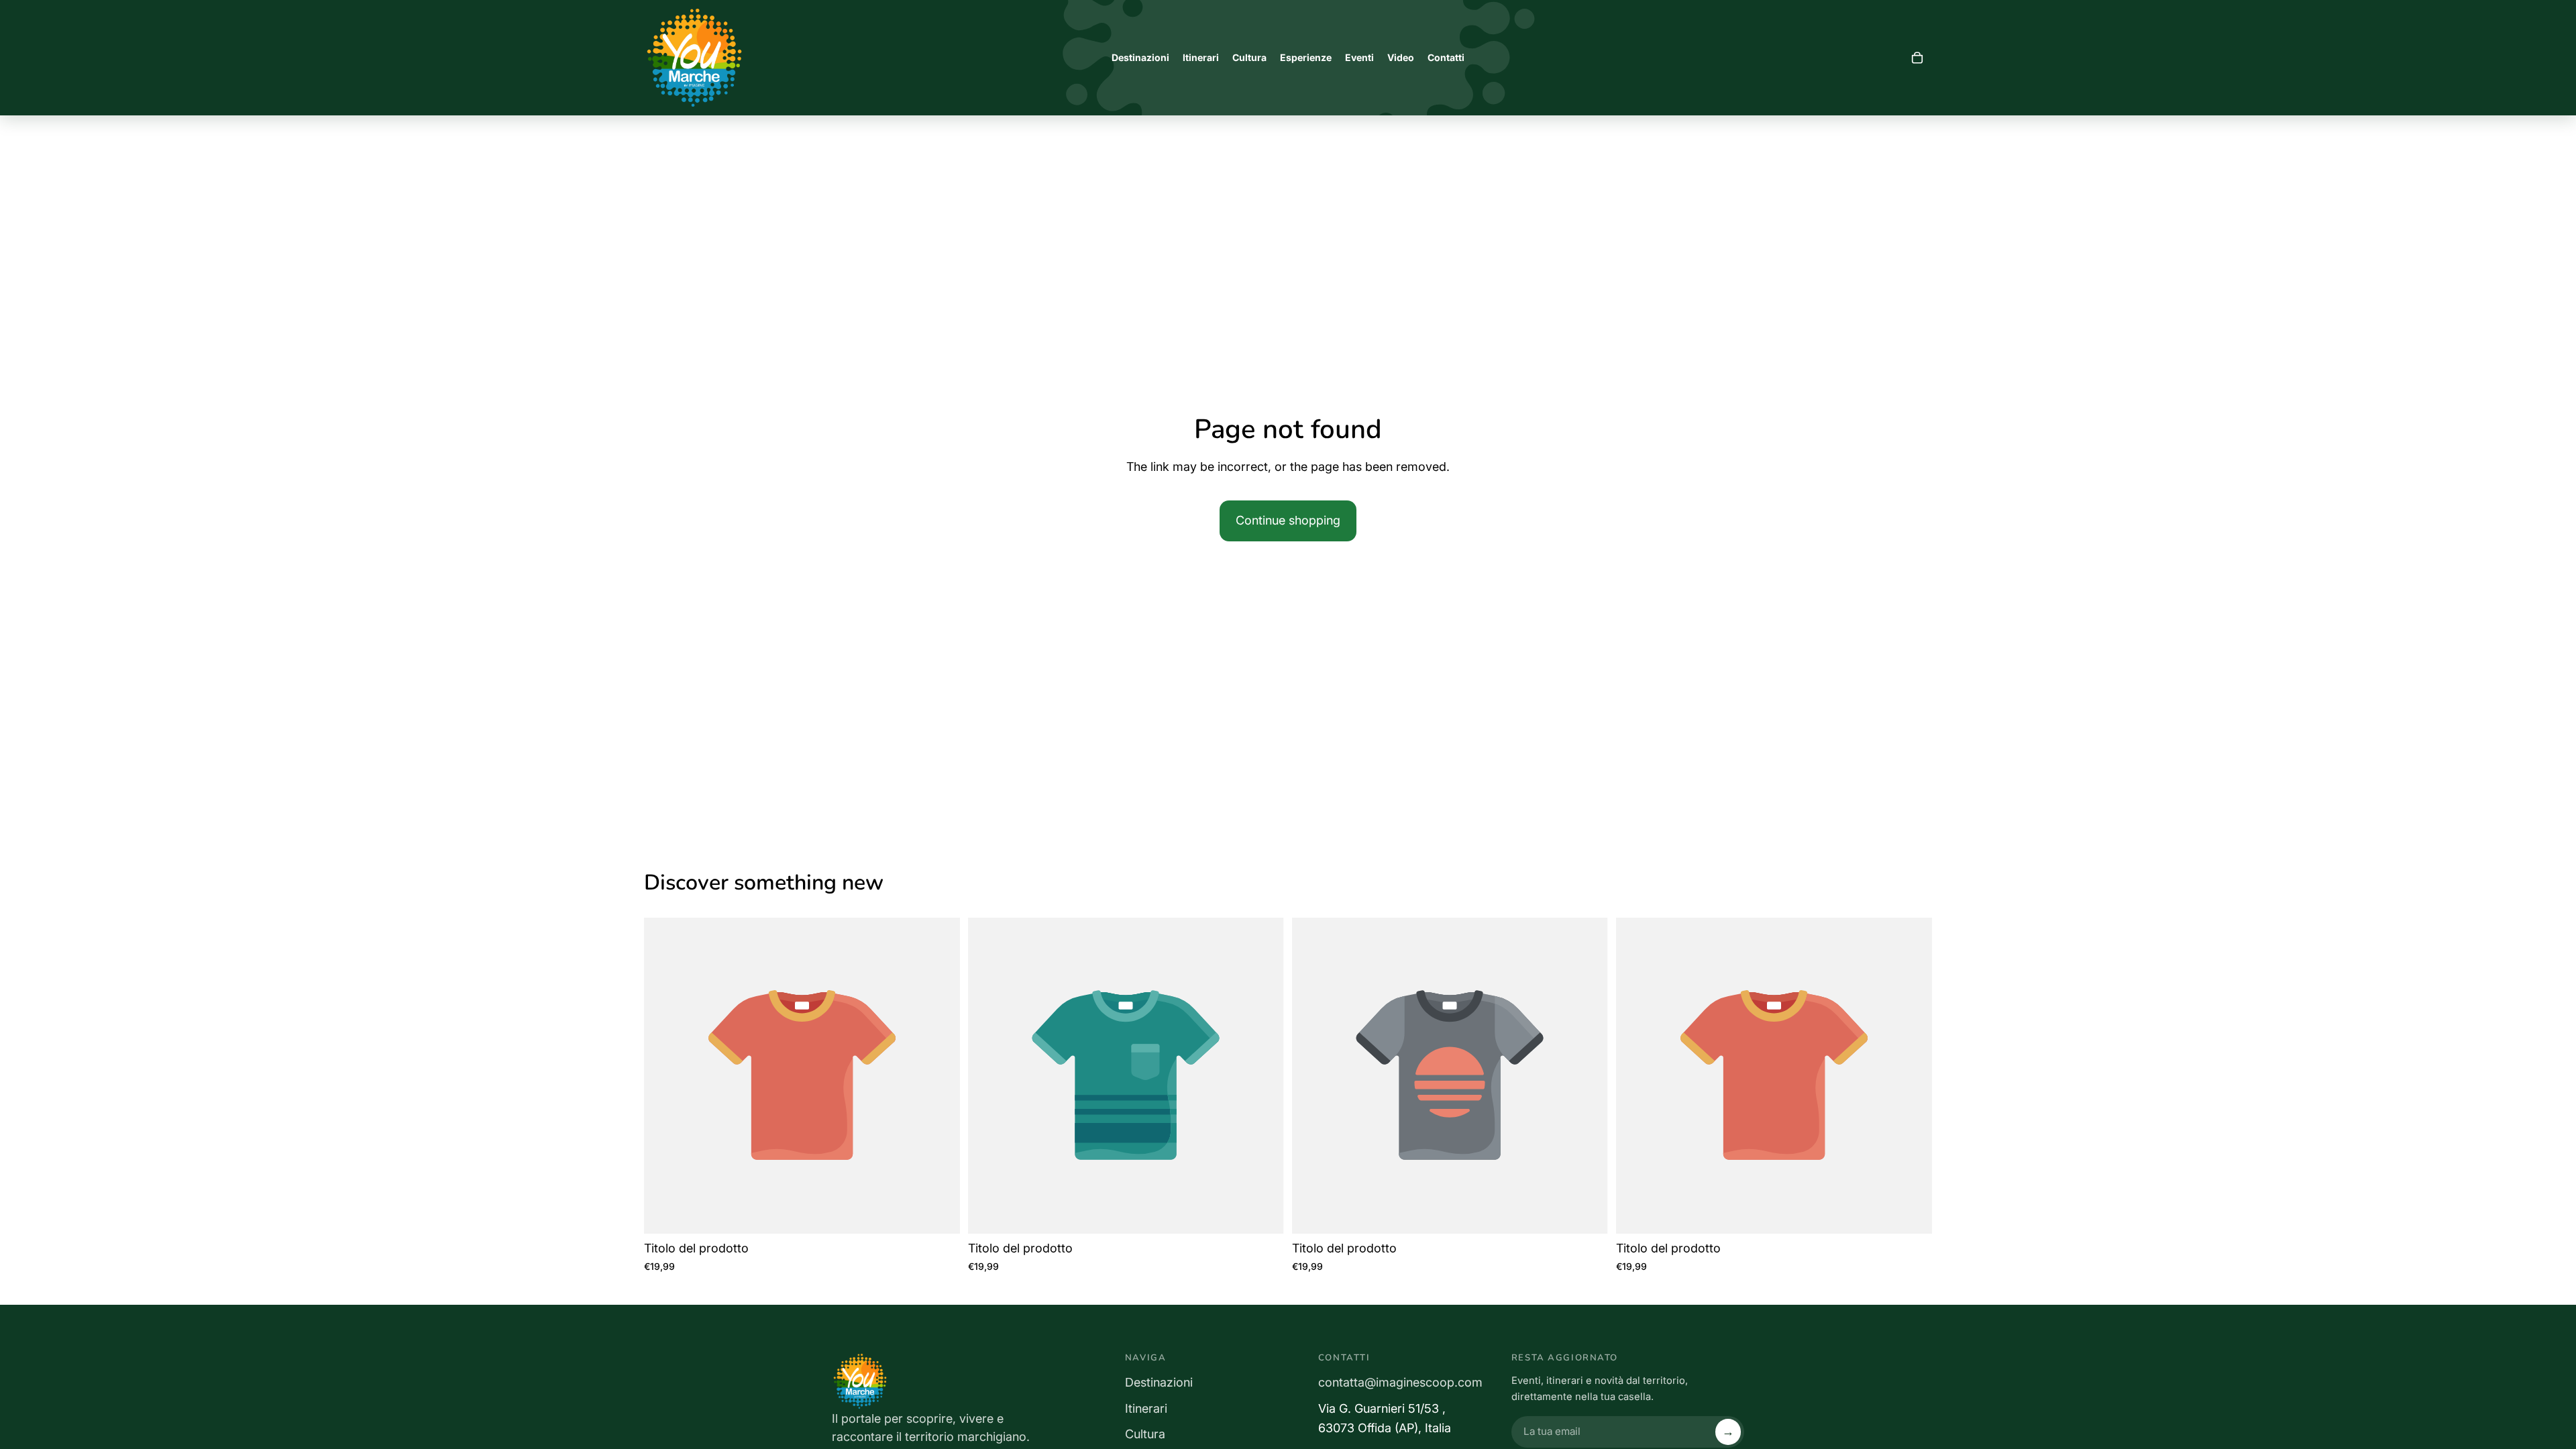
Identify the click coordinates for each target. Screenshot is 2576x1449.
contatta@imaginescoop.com (1400, 1382)
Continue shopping (1288, 520)
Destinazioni (1159, 1382)
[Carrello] (1917, 58)
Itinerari (1146, 1408)
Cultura (1145, 1434)
